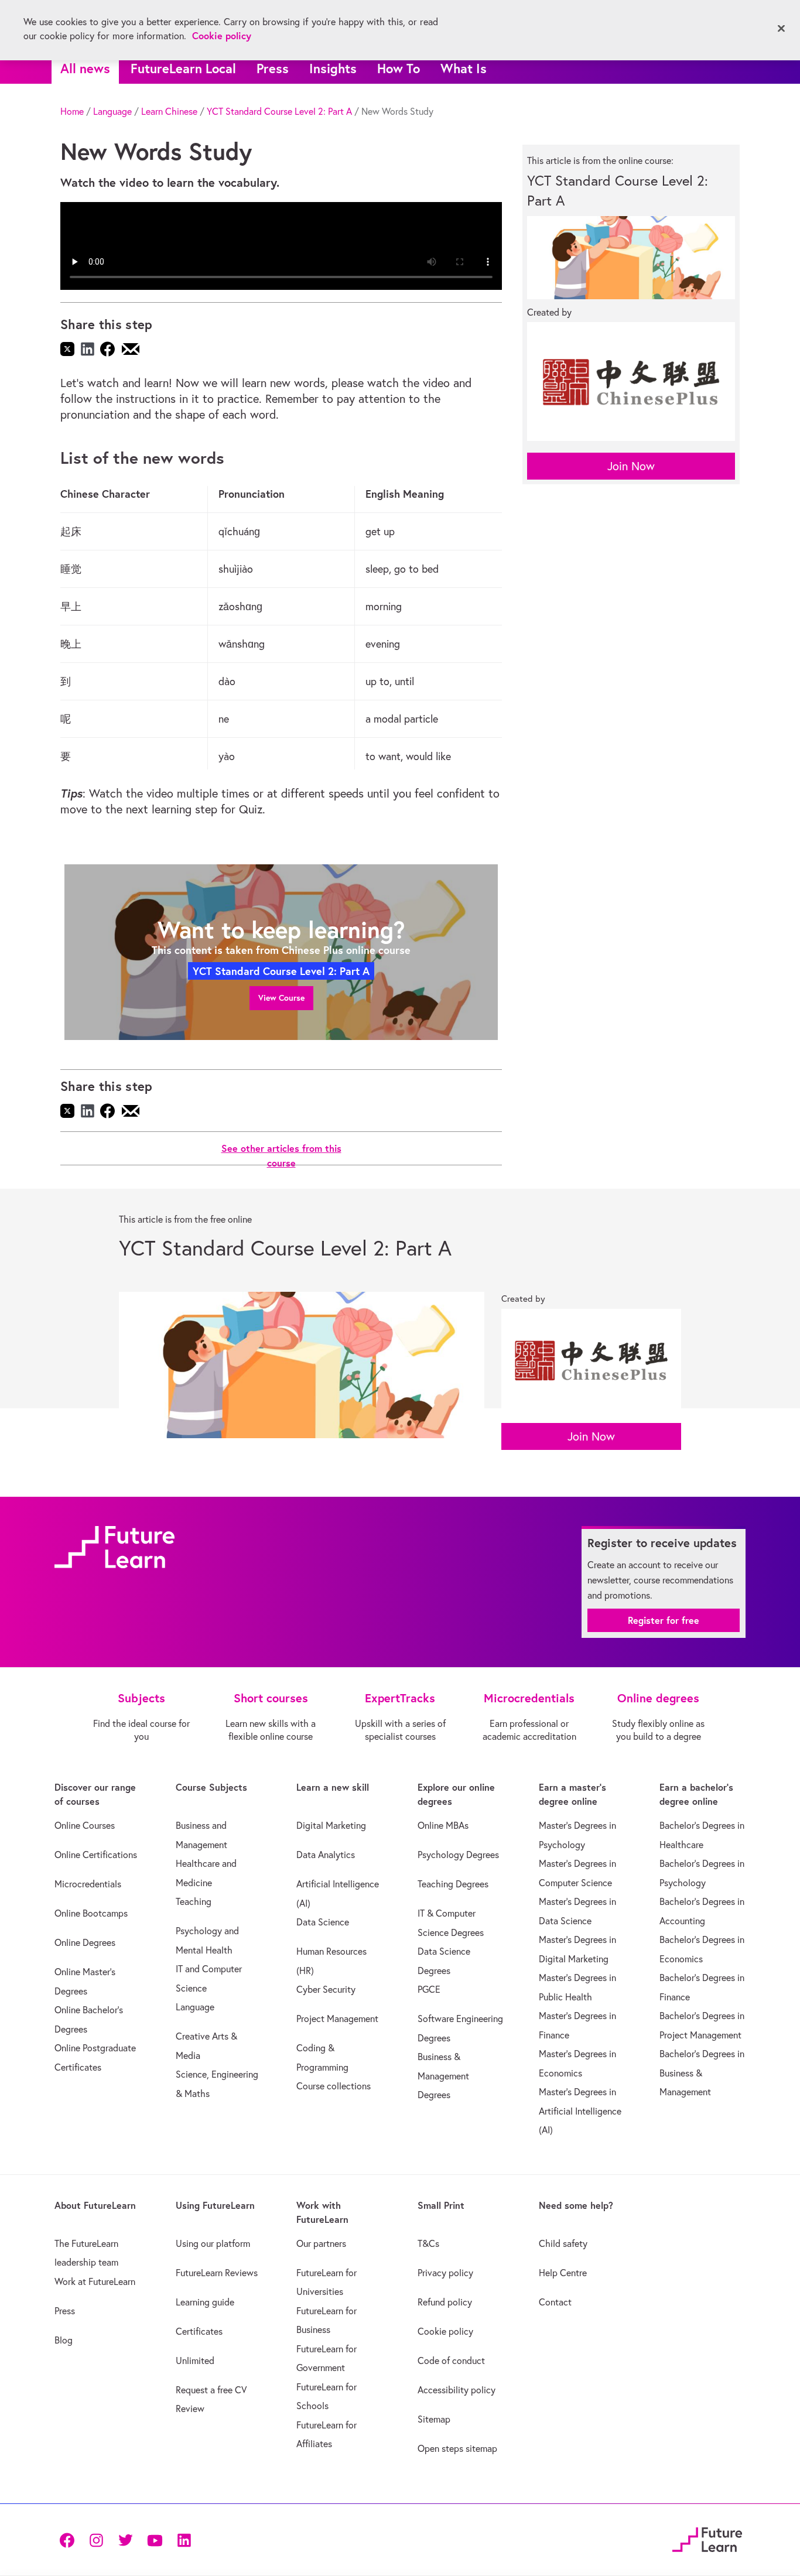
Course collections (334, 2086)
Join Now (631, 466)
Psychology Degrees (458, 1855)
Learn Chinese (169, 111)
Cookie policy (445, 2331)
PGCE (429, 1989)
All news (85, 68)
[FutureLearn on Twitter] (125, 2539)
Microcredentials (88, 1884)
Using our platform (213, 2243)
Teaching (194, 1901)
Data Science (323, 1922)
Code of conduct (451, 2361)
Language (112, 111)
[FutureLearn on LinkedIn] (184, 2539)
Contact (555, 2302)
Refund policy (445, 2302)
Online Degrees (85, 1942)
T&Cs (428, 2243)
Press (273, 68)
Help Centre (563, 2273)
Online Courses (85, 1825)
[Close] (781, 29)
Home (72, 111)
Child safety (563, 2243)
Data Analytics (326, 1855)
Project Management (337, 2019)
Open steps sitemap (457, 2448)
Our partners (321, 2243)
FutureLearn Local (183, 68)
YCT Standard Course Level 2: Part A (279, 111)
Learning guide (205, 2302)
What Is (464, 68)
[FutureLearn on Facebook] (70, 2539)
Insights (333, 68)
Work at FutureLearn (95, 2281)
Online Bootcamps (91, 1913)
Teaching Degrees (453, 1884)
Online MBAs (443, 1825)
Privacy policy (445, 2273)
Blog (64, 2340)
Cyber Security (326, 1989)
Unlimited (195, 2361)
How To (399, 68)
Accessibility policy (457, 2390)
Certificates (199, 2331)
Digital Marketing (331, 1825)
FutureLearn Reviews (217, 2273)
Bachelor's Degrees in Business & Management (702, 2073)
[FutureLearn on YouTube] (155, 2539)
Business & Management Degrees (443, 2076)
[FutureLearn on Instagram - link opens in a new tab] (96, 2539)
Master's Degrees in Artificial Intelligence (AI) (580, 2111)
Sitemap (434, 2419)
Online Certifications (96, 1855)
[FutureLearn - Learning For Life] (707, 2538)
